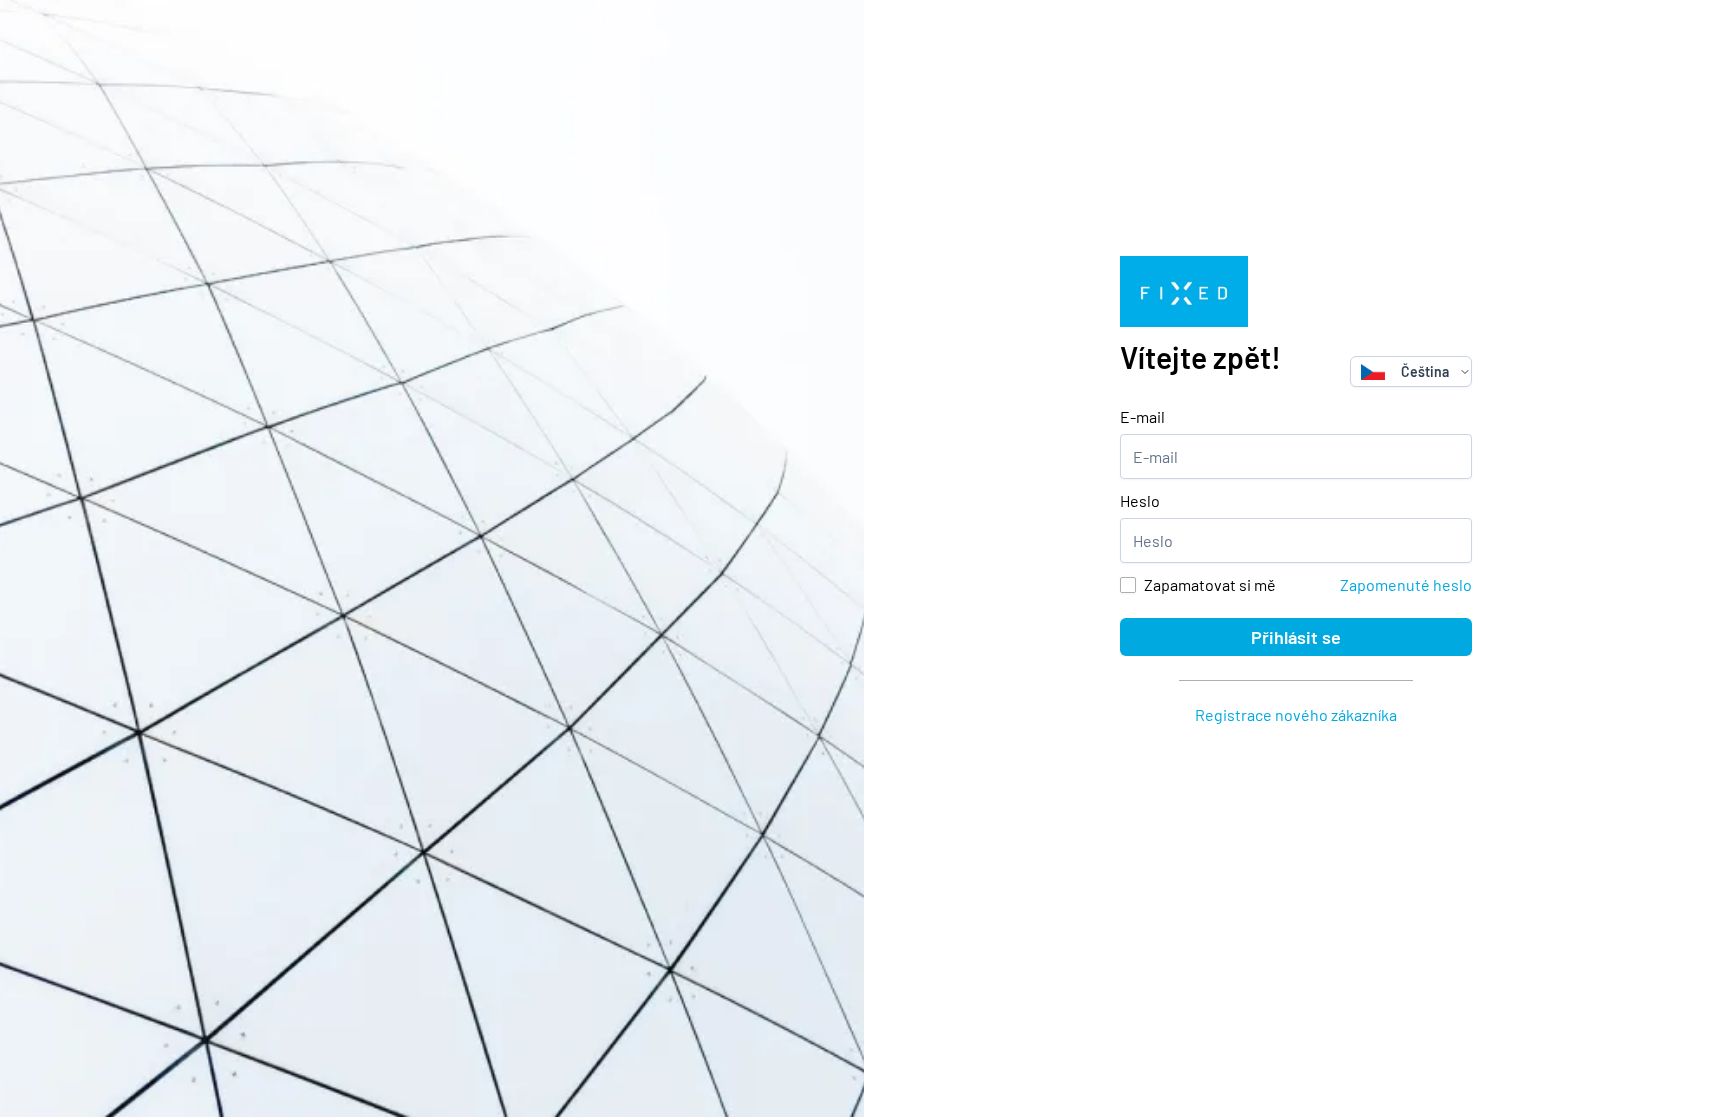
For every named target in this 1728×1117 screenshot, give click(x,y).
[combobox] (1405, 371)
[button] (1465, 371)
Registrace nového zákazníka (1296, 714)
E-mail (1142, 416)
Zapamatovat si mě (1210, 584)
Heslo (1140, 500)
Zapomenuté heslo (1406, 584)
